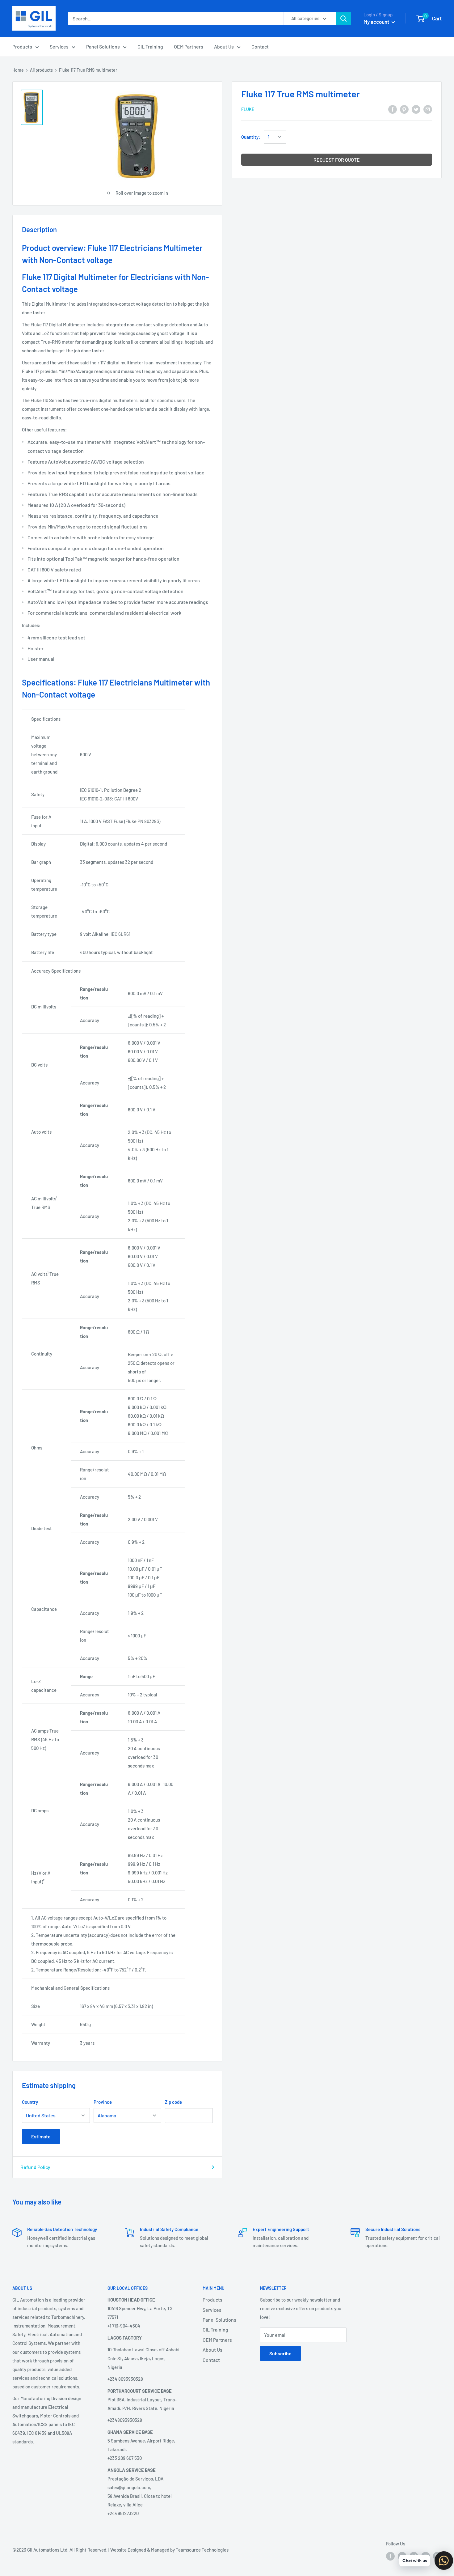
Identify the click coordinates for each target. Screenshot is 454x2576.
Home (18, 70)
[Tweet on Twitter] (416, 109)
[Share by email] (428, 109)
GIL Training (150, 47)
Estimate (41, 2136)
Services (59, 47)
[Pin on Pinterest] (404, 109)
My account (377, 22)
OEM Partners (189, 47)
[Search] (343, 19)
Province (103, 2102)
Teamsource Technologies (202, 2550)
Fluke (248, 110)
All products (41, 70)
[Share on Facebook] (393, 109)
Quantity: (251, 137)
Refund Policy (35, 2167)
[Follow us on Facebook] (390, 2556)
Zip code (173, 2102)
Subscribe (280, 2353)
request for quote (337, 160)
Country (30, 2102)
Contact (260, 47)
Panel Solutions (103, 47)
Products (22, 47)
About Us (224, 47)
